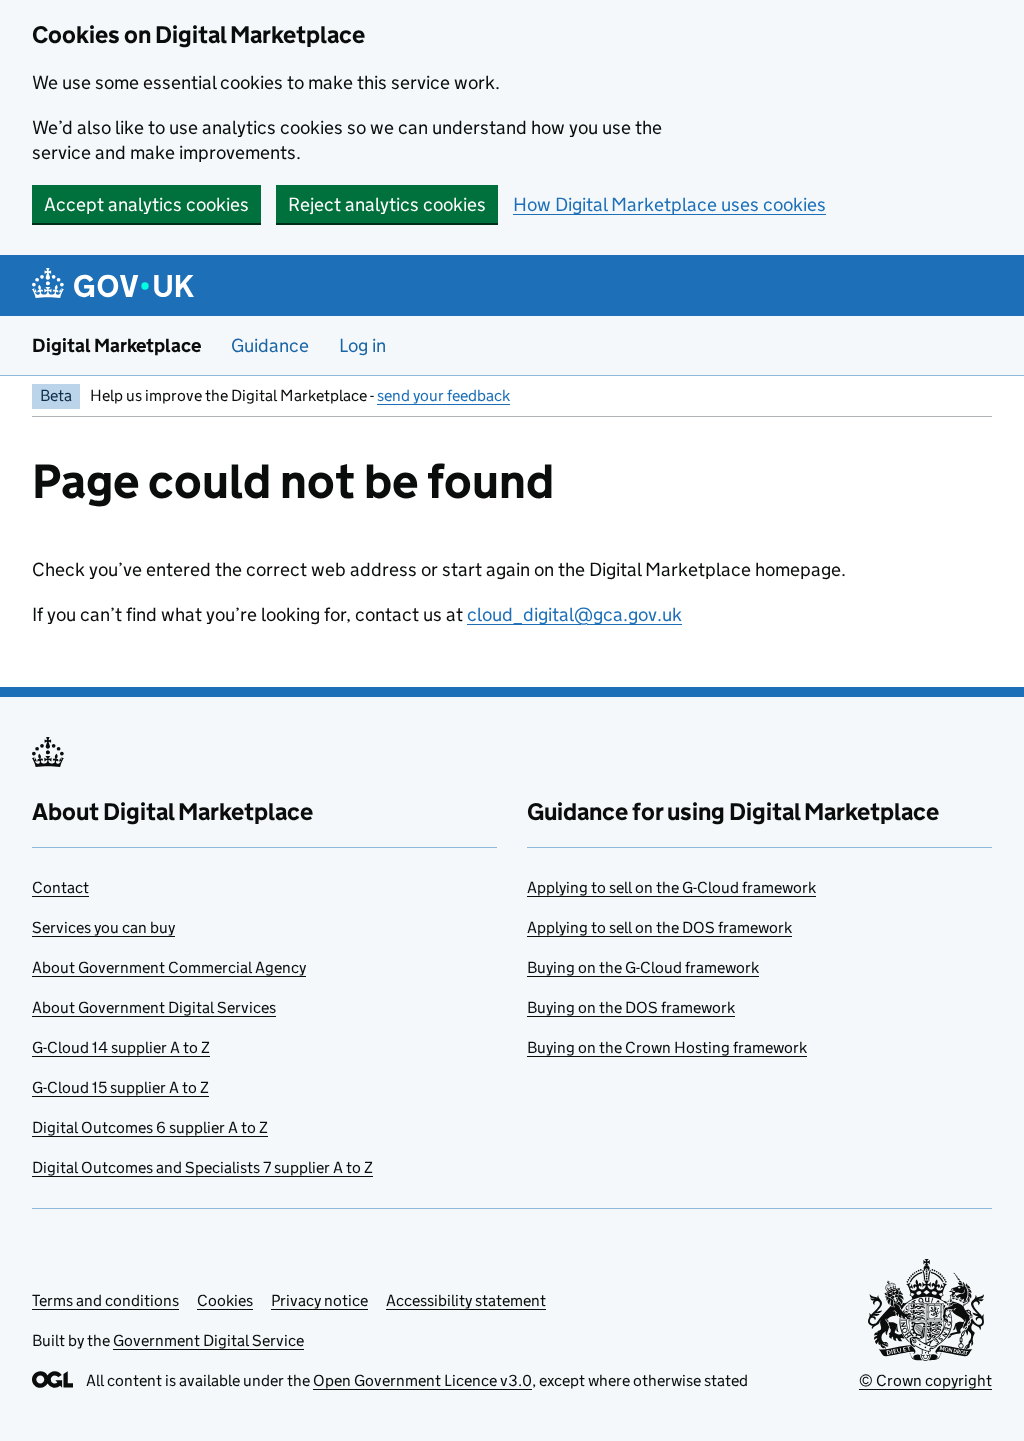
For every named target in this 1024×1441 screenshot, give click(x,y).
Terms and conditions (105, 1300)
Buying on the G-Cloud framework (643, 967)
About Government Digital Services (154, 1007)
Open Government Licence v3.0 (422, 1380)
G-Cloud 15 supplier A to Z (120, 1087)
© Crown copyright (925, 1380)
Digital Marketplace (116, 345)
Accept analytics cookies (146, 204)
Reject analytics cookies (387, 204)
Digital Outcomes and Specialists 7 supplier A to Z (202, 1167)
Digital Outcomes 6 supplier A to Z (150, 1127)
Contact (60, 887)
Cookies (225, 1300)
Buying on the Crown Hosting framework (667, 1047)
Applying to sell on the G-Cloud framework (671, 887)
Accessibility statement (466, 1300)
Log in (362, 345)
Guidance (270, 345)
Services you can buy (103, 927)
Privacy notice (319, 1300)
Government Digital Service (208, 1340)
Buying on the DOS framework (631, 1007)
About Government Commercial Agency (169, 967)
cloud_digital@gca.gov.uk (574, 614)
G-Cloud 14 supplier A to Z (121, 1047)
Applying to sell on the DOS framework (659, 927)
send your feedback (443, 395)
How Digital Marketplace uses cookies (669, 204)
